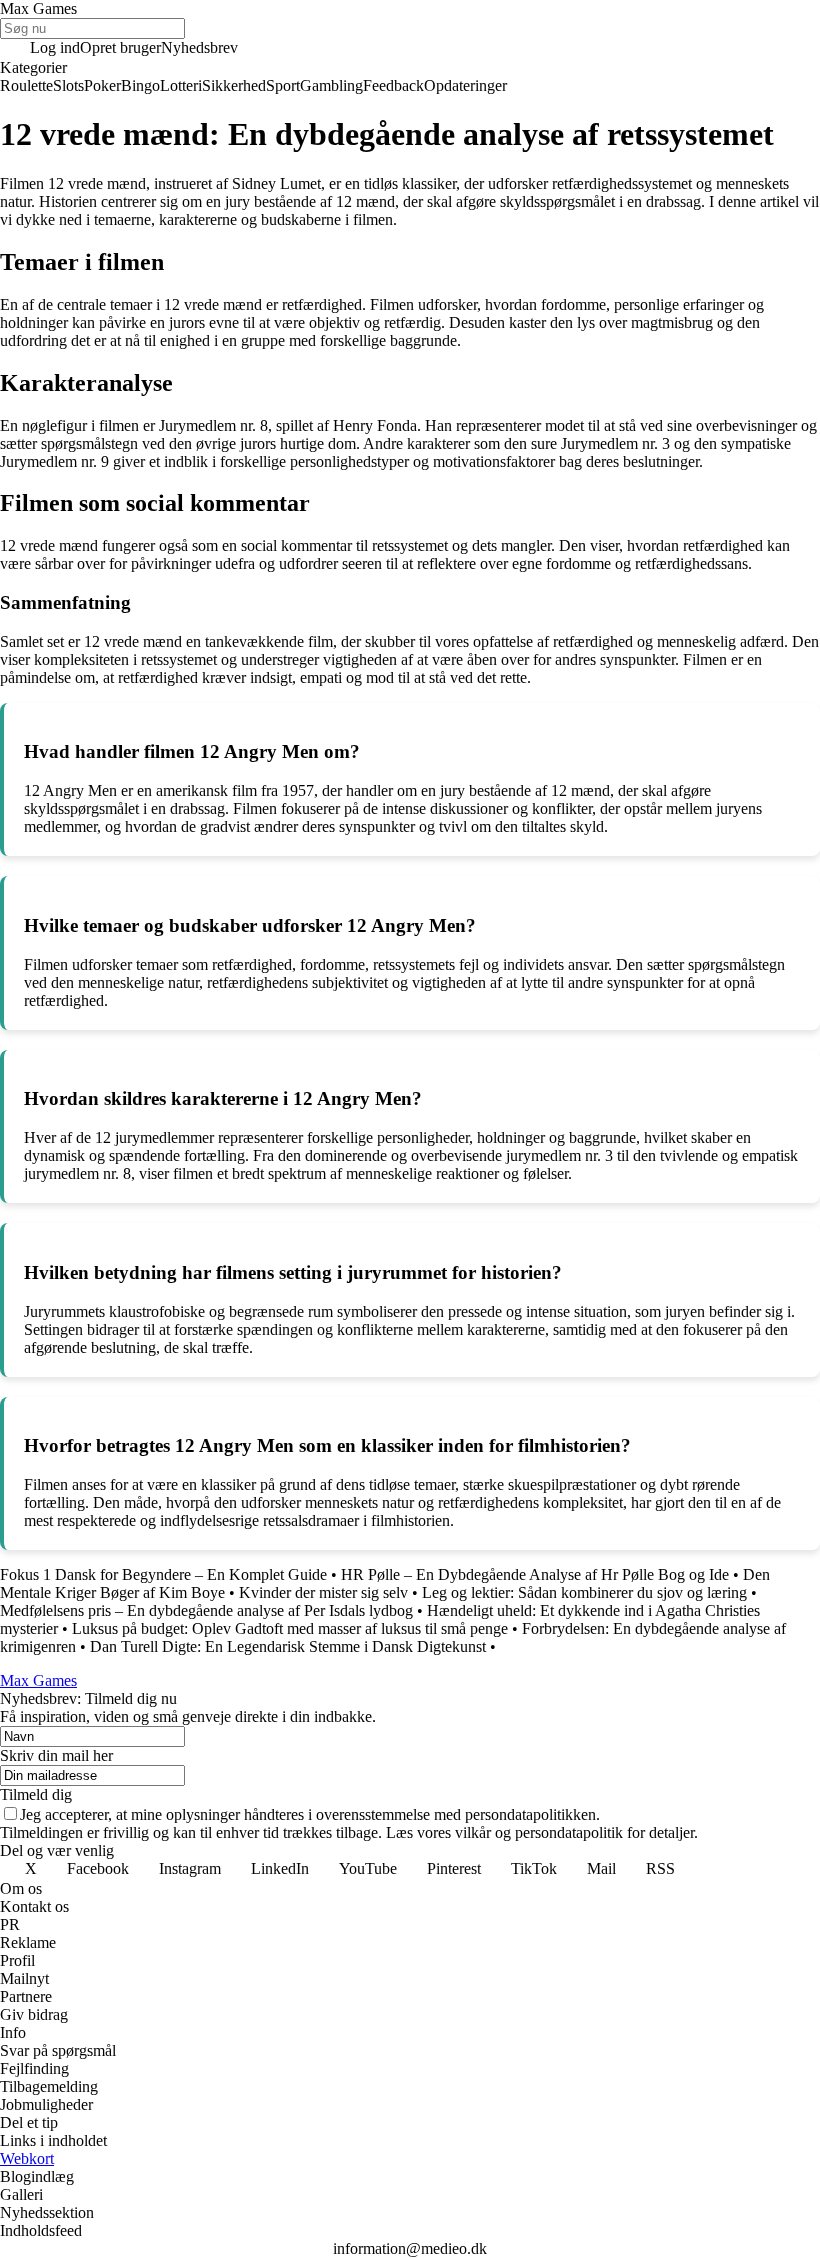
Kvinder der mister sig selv (323, 1592)
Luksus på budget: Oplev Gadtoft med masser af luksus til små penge (290, 1628)
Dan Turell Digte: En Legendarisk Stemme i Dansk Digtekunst (288, 1646)
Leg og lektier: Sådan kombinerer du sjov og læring (584, 1592)
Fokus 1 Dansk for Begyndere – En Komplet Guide (163, 1574)
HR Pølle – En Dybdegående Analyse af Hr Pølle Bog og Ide (535, 1574)
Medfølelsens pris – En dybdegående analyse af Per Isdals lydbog (206, 1610)
